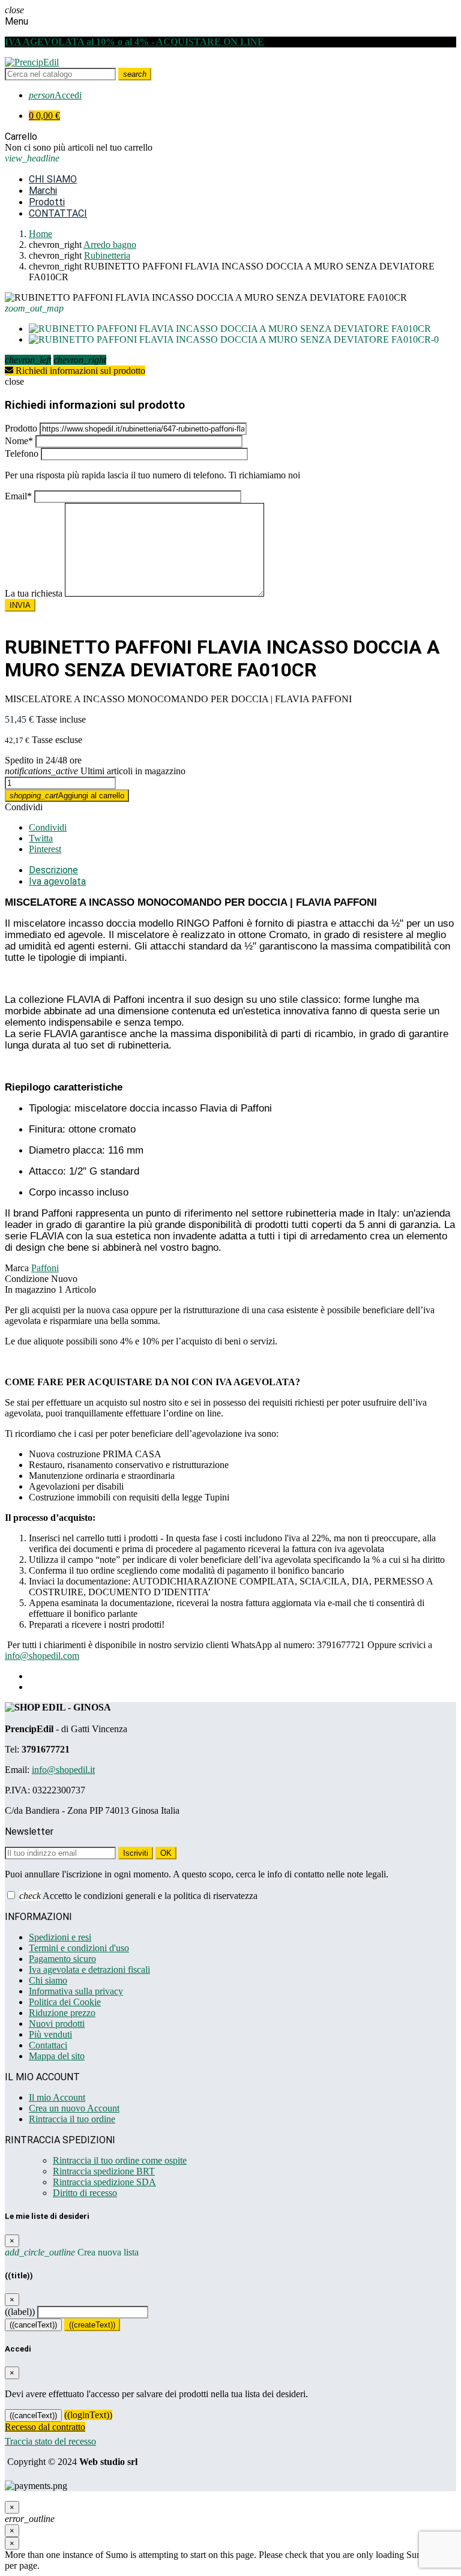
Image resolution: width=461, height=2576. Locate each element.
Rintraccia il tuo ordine (72, 2119)
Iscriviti (136, 1853)
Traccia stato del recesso (50, 2441)
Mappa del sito (57, 2056)
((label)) (20, 2312)
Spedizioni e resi (60, 1937)
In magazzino (30, 1290)
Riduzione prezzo (62, 2013)
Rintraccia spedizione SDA (104, 2182)
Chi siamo (48, 1980)
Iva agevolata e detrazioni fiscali (89, 1970)
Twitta (41, 838)
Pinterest (45, 849)
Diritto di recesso (85, 2193)
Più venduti (50, 2034)
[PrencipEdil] (32, 62)
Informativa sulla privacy (76, 1991)
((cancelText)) (33, 2325)
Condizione (27, 1279)
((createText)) (92, 2325)
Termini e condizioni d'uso (79, 1948)
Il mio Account (57, 2097)
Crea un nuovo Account (74, 2108)
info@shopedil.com (42, 1656)
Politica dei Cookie (65, 2002)
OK (166, 1853)
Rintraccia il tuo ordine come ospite (120, 2160)
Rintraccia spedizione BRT (104, 2171)
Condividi (24, 807)
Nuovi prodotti (57, 2024)
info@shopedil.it (63, 1770)
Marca (17, 1268)
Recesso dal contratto (45, 2427)
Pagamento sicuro (62, 1959)
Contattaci (48, 2045)
